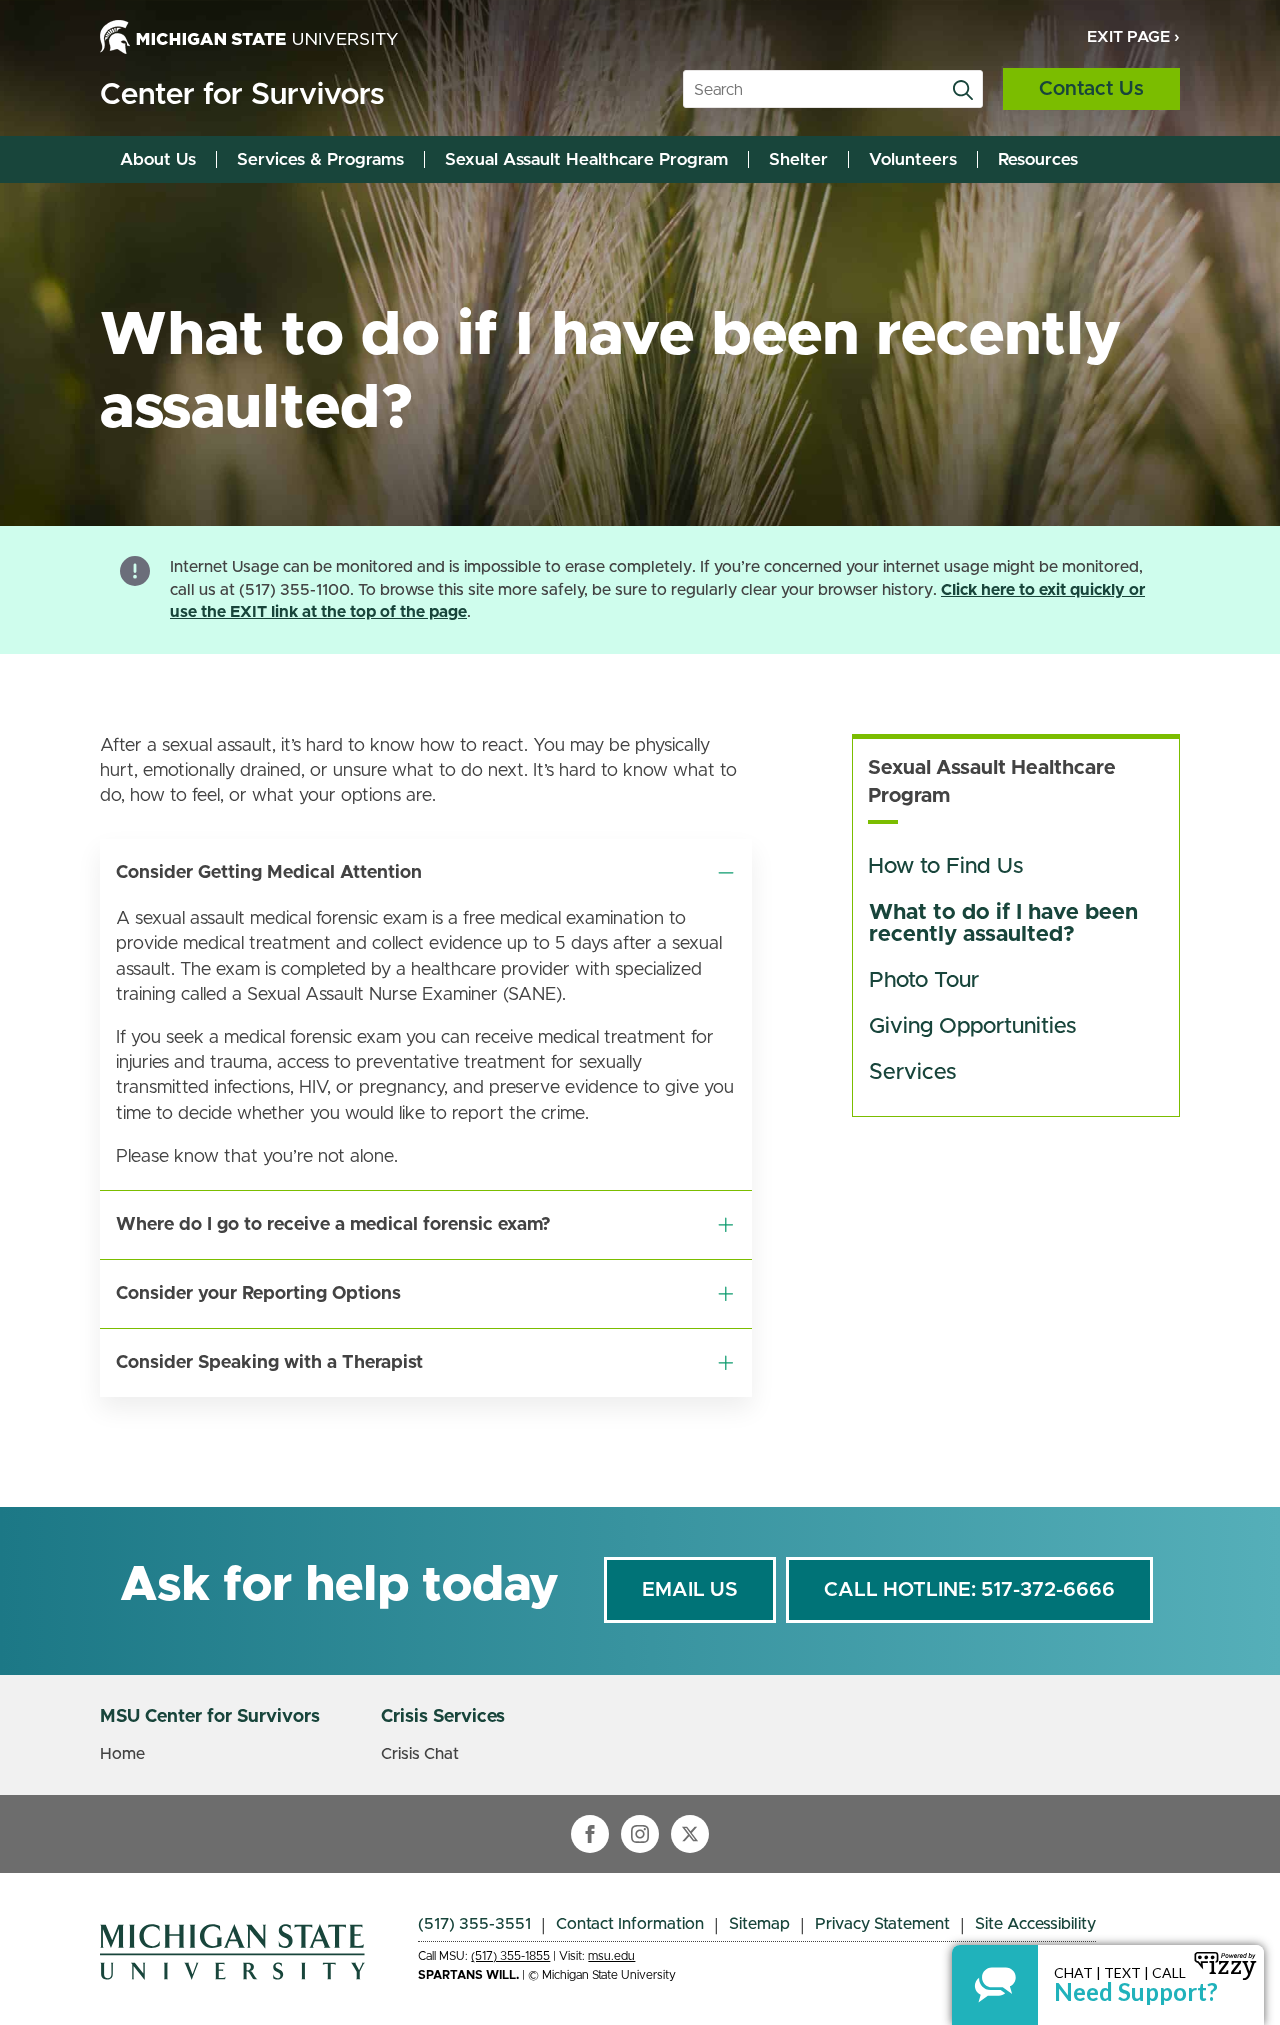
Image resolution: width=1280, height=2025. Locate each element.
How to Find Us (945, 867)
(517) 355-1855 (510, 1956)
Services (912, 1073)
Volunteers (913, 159)
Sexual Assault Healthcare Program (586, 159)
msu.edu (611, 1956)
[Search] (963, 90)
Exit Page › (1133, 37)
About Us (158, 159)
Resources (1038, 159)
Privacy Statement (882, 1924)
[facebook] (590, 1834)
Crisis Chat (420, 1754)
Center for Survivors (242, 95)
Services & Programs (320, 159)
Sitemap (759, 1924)
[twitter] (690, 1834)
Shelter (798, 159)
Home (122, 1754)
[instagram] (640, 1834)
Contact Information (630, 1924)
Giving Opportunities (975, 1027)
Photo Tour (924, 981)
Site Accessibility (1035, 1924)
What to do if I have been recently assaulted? (1006, 924)
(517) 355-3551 (474, 1924)
